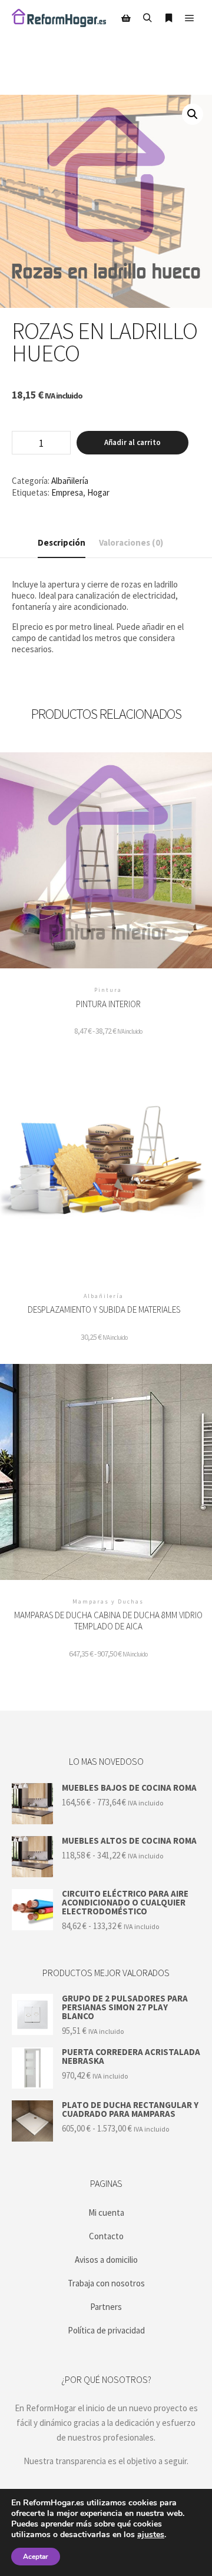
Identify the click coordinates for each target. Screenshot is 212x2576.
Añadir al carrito (132, 442)
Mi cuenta (106, 2212)
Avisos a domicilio (106, 2260)
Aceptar (36, 2557)
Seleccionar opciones (108, 866)
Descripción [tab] (62, 542)
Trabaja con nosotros (106, 2283)
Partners (106, 2307)
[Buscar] (147, 18)
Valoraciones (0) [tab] (131, 542)
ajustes (151, 2535)
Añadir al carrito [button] (104, 1171)
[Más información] (168, 18)
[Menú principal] (190, 18)
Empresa (67, 492)
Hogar (98, 492)
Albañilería (70, 481)
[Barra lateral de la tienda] (126, 18)
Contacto (106, 2236)
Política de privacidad (106, 2330)
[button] (193, 114)
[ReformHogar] (59, 18)
